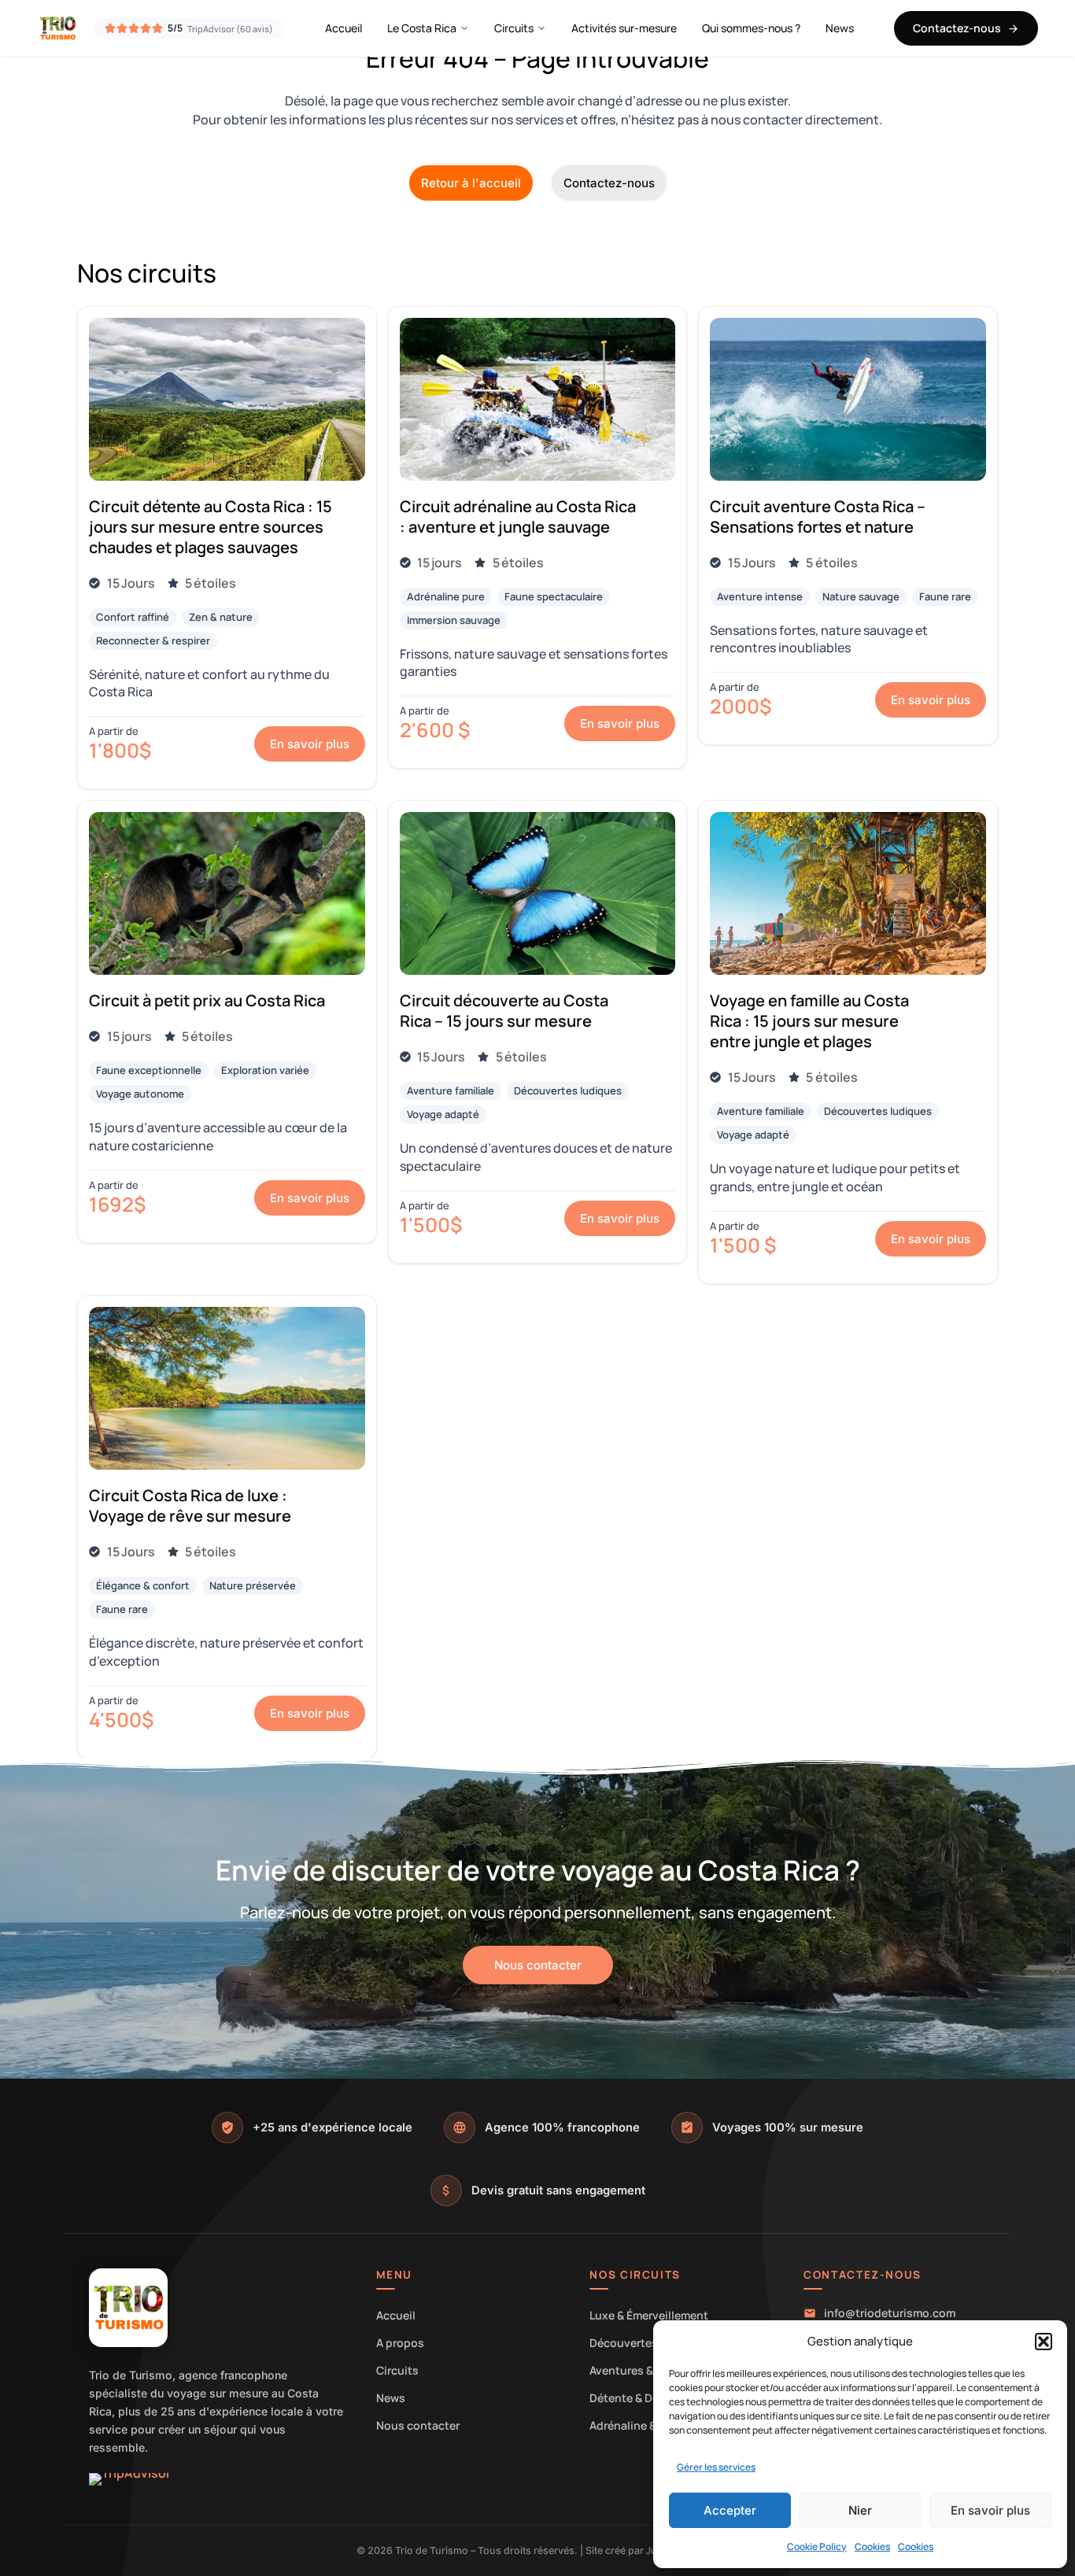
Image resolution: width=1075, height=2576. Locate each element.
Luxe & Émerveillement (649, 2315)
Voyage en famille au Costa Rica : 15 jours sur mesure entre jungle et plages (809, 1021)
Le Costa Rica (422, 28)
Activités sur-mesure (624, 28)
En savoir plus (990, 2510)
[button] (1044, 2342)
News (840, 28)
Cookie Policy (817, 2546)
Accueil (344, 28)
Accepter (730, 2510)
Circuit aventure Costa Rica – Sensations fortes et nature (818, 517)
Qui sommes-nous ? (751, 28)
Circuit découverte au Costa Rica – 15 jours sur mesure (504, 1011)
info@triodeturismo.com (890, 2313)
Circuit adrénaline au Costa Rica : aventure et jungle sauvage (518, 517)
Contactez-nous (957, 28)
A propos (400, 2343)
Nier (860, 2510)
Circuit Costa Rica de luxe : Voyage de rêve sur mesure (190, 1506)
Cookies (872, 2546)
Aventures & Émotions (648, 2370)
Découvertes (624, 2343)
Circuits (514, 28)
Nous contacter (418, 2425)
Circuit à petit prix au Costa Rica (207, 1000)
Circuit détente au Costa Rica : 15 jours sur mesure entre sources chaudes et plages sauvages (211, 527)
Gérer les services (716, 2467)
